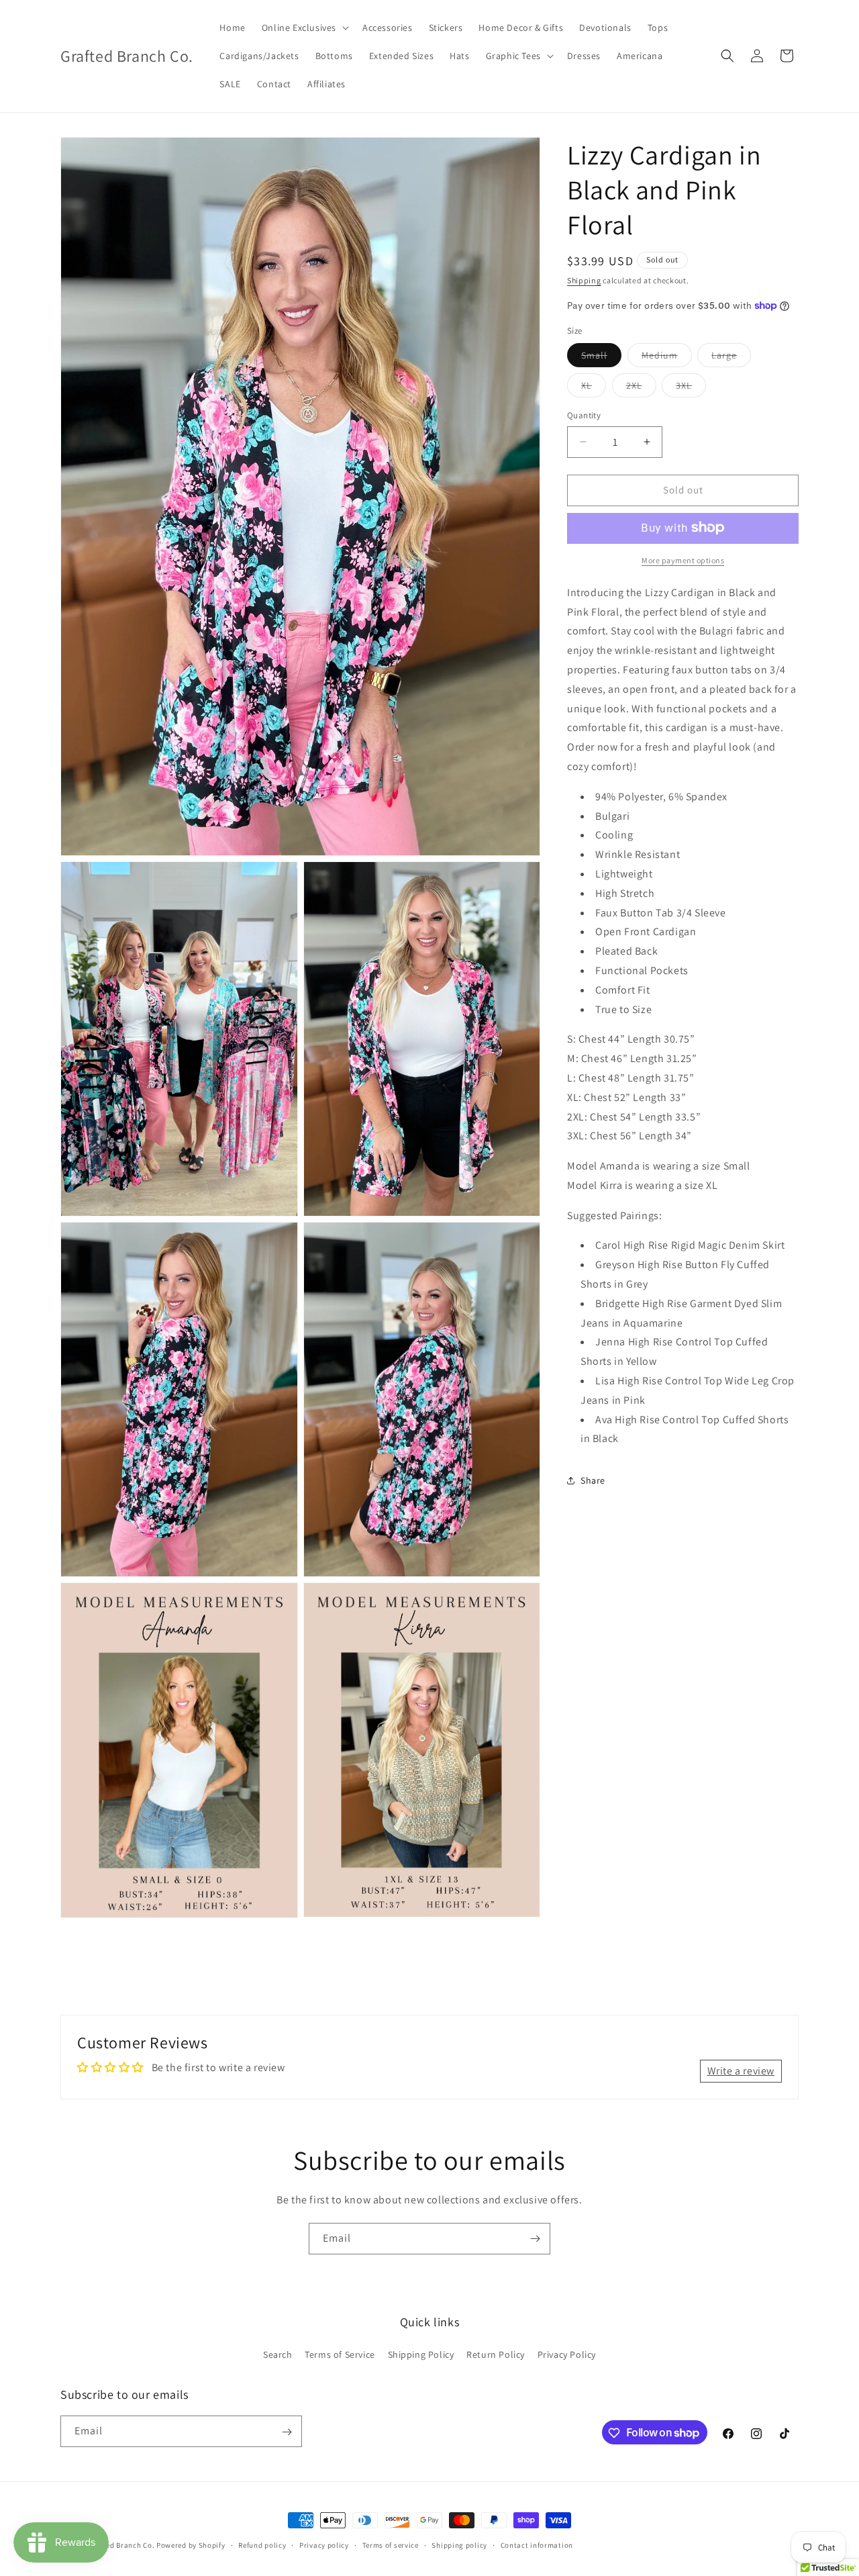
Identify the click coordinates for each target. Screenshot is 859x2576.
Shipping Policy (421, 2354)
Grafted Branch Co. (121, 2545)
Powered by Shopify (191, 2545)
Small (601, 358)
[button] (304, 28)
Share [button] (593, 1480)
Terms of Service (340, 2354)
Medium (667, 358)
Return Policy (496, 2354)
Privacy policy (324, 2544)
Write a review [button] (741, 2070)
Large (731, 358)
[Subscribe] (535, 2239)
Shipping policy (459, 2544)
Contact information (537, 2544)
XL (594, 388)
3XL (691, 388)
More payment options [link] (683, 560)
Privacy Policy (567, 2354)
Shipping (584, 280)
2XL (641, 388)
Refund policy (262, 2544)
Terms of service (391, 2544)
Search (278, 2354)
